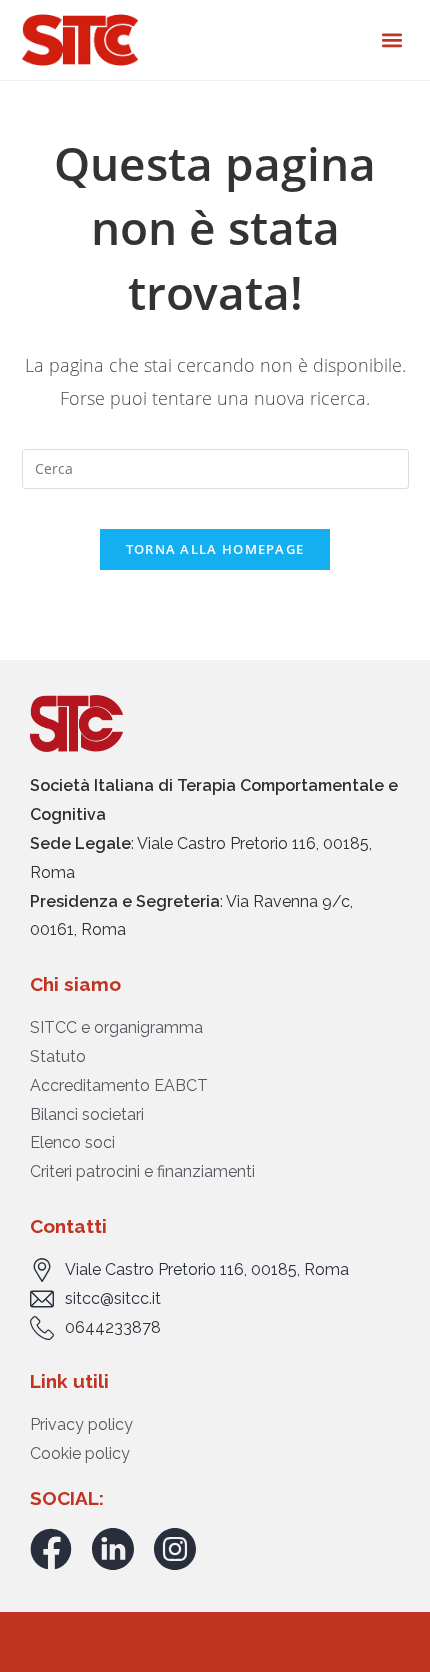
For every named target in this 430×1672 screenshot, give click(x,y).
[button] (391, 40)
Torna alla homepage (215, 549)
